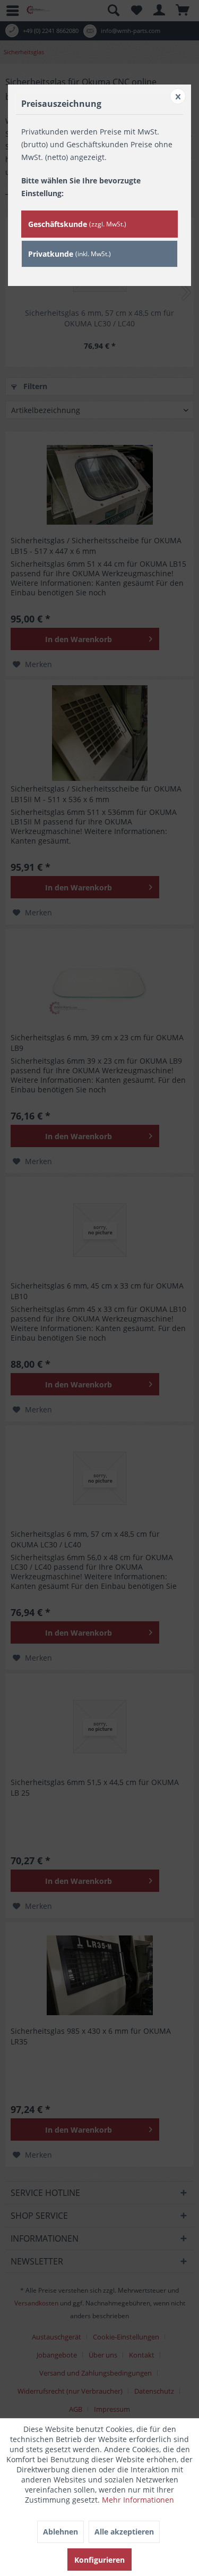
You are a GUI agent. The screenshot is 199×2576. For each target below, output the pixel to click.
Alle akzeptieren (124, 2532)
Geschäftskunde (77, 224)
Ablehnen (60, 2532)
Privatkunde (70, 254)
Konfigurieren (99, 2560)
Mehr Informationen (138, 2500)
